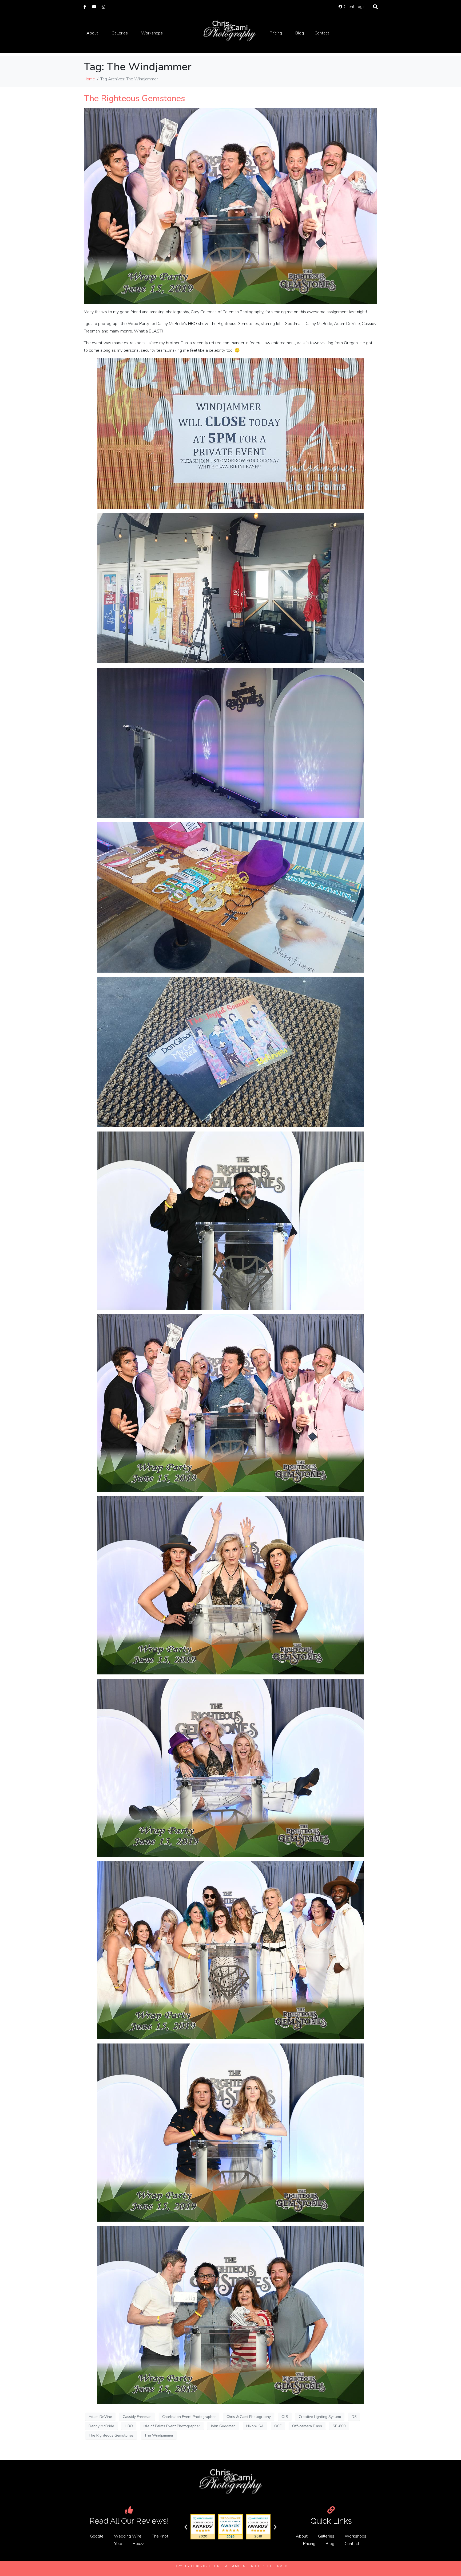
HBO (129, 2426)
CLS (285, 2417)
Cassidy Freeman (137, 2417)
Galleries (120, 33)
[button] (186, 2527)
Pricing (276, 33)
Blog (300, 33)
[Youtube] (94, 7)
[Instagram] (103, 7)
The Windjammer (159, 2435)
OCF (278, 2426)
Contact (322, 33)
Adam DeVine (100, 2417)
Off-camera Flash (307, 2426)
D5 (354, 2417)
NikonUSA (255, 2426)
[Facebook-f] (85, 7)
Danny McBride (101, 2426)
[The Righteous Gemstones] (230, 206)
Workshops (152, 33)
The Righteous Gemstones (134, 98)
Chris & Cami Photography (249, 2417)
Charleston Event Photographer (189, 2417)
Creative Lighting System (320, 2417)
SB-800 (339, 2426)
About (92, 33)
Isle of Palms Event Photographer (172, 2426)
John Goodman (223, 2426)
